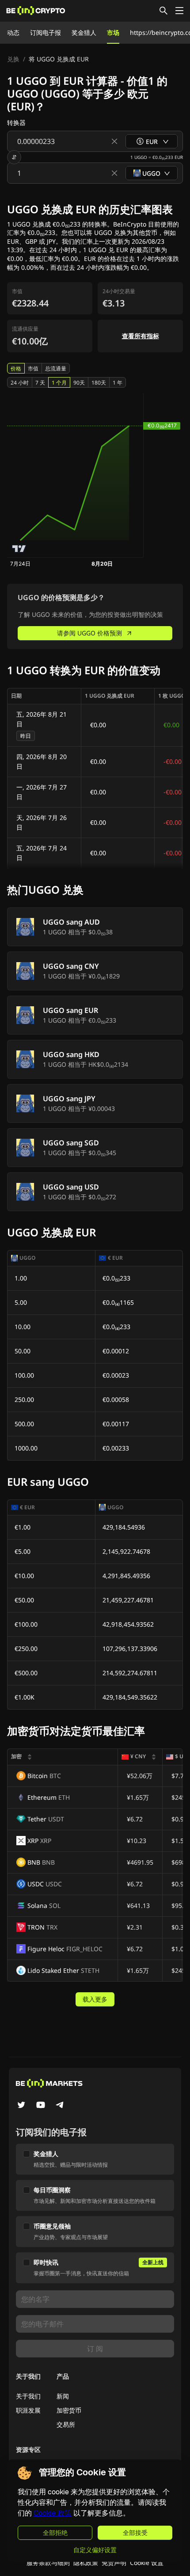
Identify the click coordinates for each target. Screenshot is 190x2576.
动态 (13, 32)
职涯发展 (28, 2410)
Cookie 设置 (147, 2563)
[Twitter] (21, 2106)
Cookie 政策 (53, 2513)
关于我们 (28, 2396)
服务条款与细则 (48, 2563)
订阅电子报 (46, 32)
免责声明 (114, 2563)
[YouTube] (41, 2106)
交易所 (66, 2424)
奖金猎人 (84, 32)
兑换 (13, 59)
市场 (113, 32)
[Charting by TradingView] (19, 549)
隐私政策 (86, 2563)
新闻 (63, 2396)
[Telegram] (60, 2106)
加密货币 (69, 2410)
